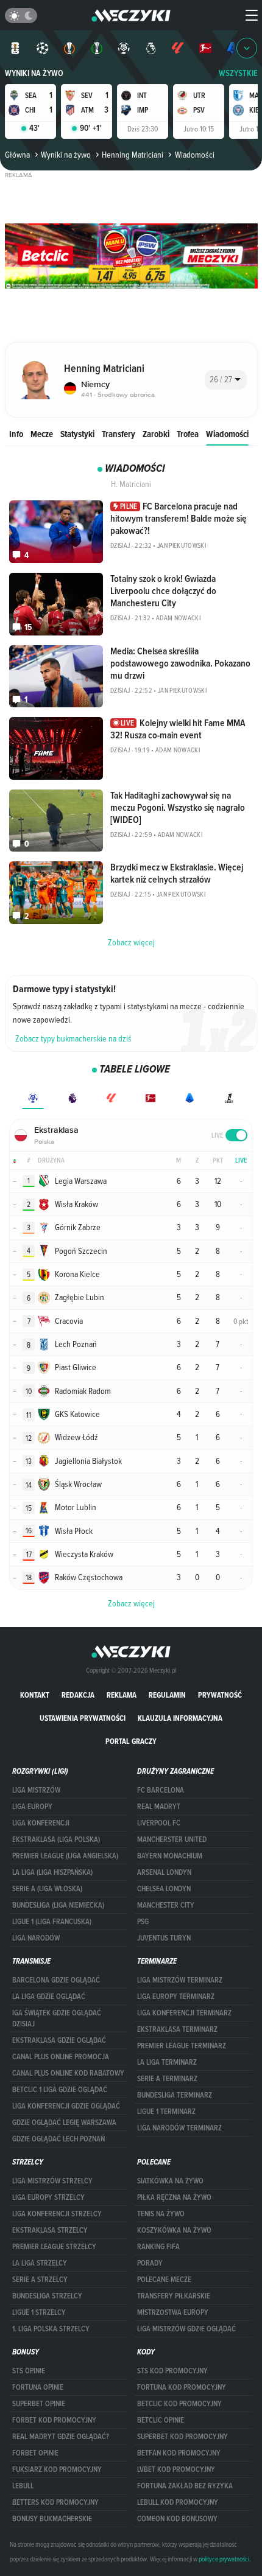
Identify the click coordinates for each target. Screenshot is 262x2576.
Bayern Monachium (170, 1856)
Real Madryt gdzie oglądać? (61, 2437)
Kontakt (35, 1695)
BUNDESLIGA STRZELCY (47, 2296)
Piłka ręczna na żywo (174, 2197)
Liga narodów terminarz (179, 2128)
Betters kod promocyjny (55, 2502)
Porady (150, 2263)
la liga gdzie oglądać (49, 1997)
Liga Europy (32, 1807)
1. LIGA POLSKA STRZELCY (51, 2329)
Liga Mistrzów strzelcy (52, 2181)
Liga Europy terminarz (176, 1997)
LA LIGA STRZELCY (40, 2263)
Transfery (119, 434)
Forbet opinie (35, 2453)
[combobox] (226, 380)
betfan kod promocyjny (179, 2453)
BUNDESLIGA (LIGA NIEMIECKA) (58, 1905)
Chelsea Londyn (164, 1889)
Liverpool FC (159, 1823)
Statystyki (77, 434)
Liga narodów (36, 1938)
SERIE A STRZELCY (40, 2280)
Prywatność (220, 1695)
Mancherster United (172, 1839)
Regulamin (167, 1695)
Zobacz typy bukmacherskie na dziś (73, 1038)
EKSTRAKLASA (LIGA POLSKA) (56, 1839)
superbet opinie (39, 2404)
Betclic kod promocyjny (179, 2404)
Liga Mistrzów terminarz (180, 1980)
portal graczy (131, 1741)
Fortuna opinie (38, 2387)
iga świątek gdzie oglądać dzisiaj (57, 2018)
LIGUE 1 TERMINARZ (166, 2112)
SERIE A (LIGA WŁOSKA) (47, 1889)
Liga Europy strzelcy (48, 2197)
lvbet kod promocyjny (176, 2469)
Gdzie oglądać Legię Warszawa (64, 2123)
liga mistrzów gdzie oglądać (186, 2329)
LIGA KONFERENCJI (41, 1823)
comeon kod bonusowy (177, 2519)
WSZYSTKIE (238, 73)
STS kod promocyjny (172, 2371)
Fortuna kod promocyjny (182, 2387)
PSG (143, 1922)
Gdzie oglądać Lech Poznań (58, 2139)
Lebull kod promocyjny (178, 2502)
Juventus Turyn (164, 1938)
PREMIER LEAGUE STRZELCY (54, 2247)
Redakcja (78, 1695)
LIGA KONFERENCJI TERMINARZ (184, 2013)
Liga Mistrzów (36, 1790)
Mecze (42, 434)
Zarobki (156, 434)
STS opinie (29, 2371)
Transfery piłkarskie (174, 2296)
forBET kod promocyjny (54, 2420)
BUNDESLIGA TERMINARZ (175, 2095)
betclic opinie (161, 2420)
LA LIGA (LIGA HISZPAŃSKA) (52, 1872)
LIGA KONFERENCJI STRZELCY (57, 2214)
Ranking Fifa (158, 2247)
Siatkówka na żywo (170, 2181)
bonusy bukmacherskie (52, 2519)
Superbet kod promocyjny (182, 2437)
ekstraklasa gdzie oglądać (59, 2040)
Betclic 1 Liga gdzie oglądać (60, 2090)
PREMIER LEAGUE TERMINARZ (182, 2046)
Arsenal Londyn (164, 1872)
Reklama (122, 1695)
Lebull (23, 2486)
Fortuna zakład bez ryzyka (185, 2486)
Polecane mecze (164, 2280)
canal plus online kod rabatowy (68, 2073)
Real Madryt (159, 1807)
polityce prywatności (224, 2559)
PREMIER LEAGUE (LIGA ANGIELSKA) (65, 1856)
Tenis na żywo (161, 2214)
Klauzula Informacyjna (180, 1718)
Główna (17, 155)
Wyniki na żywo (34, 73)
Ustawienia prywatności (83, 1718)
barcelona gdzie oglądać (56, 1980)
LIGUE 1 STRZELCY (39, 2312)
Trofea (188, 434)
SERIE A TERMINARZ (167, 2079)
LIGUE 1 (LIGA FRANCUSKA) (52, 1922)
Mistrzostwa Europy (173, 2312)
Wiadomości (227, 434)
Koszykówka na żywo (174, 2230)
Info (16, 434)
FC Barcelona (161, 1790)
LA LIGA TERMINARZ (167, 2062)
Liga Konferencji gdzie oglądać (66, 2106)
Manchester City (166, 1905)
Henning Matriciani (133, 155)
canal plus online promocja (61, 2057)
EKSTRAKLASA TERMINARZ (177, 2029)
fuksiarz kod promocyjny (57, 2469)
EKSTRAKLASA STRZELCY (50, 2230)
